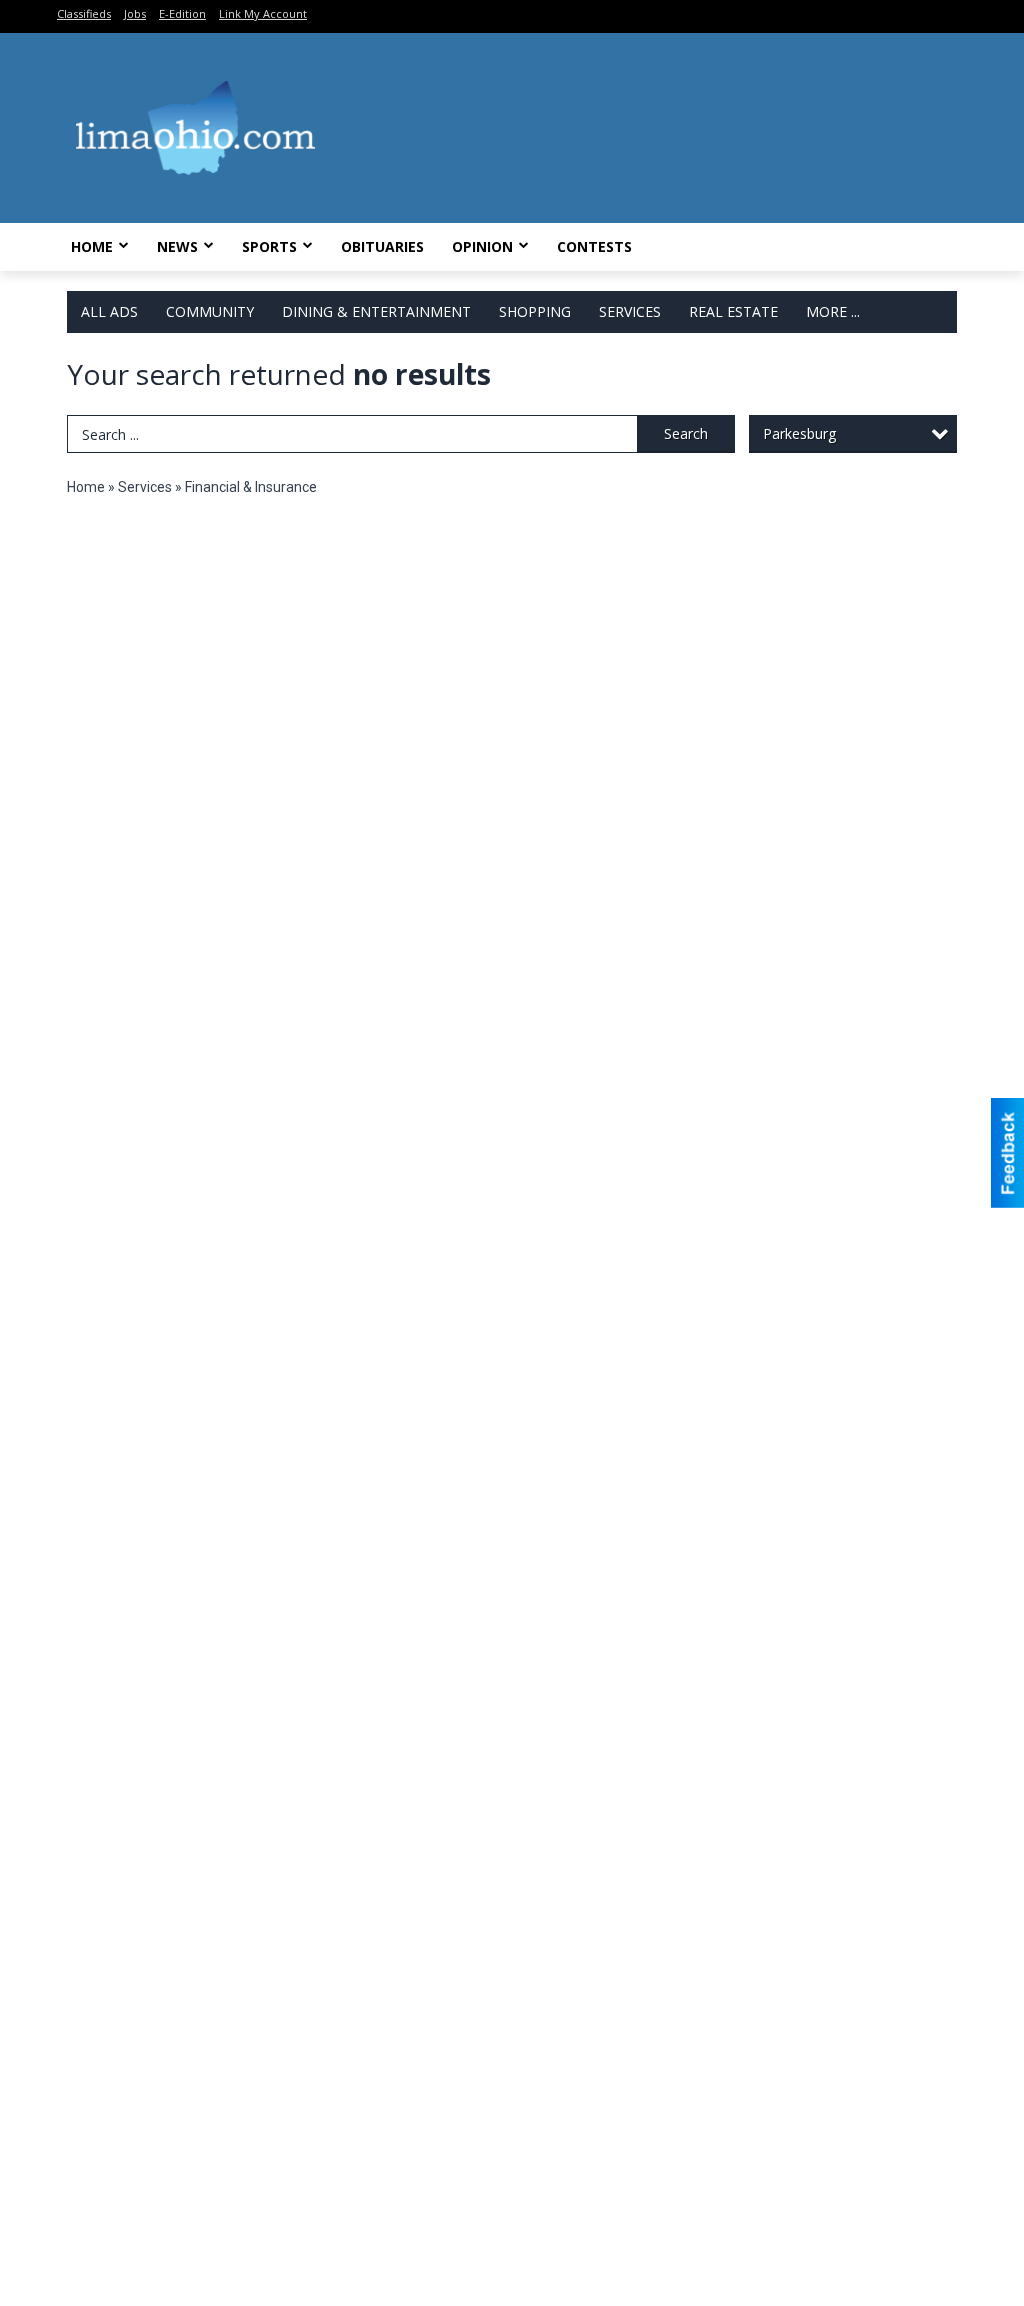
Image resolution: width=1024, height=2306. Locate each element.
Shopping (535, 311)
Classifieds (84, 13)
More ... (833, 311)
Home (92, 246)
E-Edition (182, 13)
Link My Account (263, 13)
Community (210, 311)
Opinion (482, 246)
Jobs (135, 13)
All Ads (109, 311)
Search (686, 433)
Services (630, 311)
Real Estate (733, 311)
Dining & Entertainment (376, 311)
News (177, 246)
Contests (594, 246)
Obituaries (382, 246)
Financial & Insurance (251, 487)
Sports (269, 246)
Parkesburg (799, 433)
